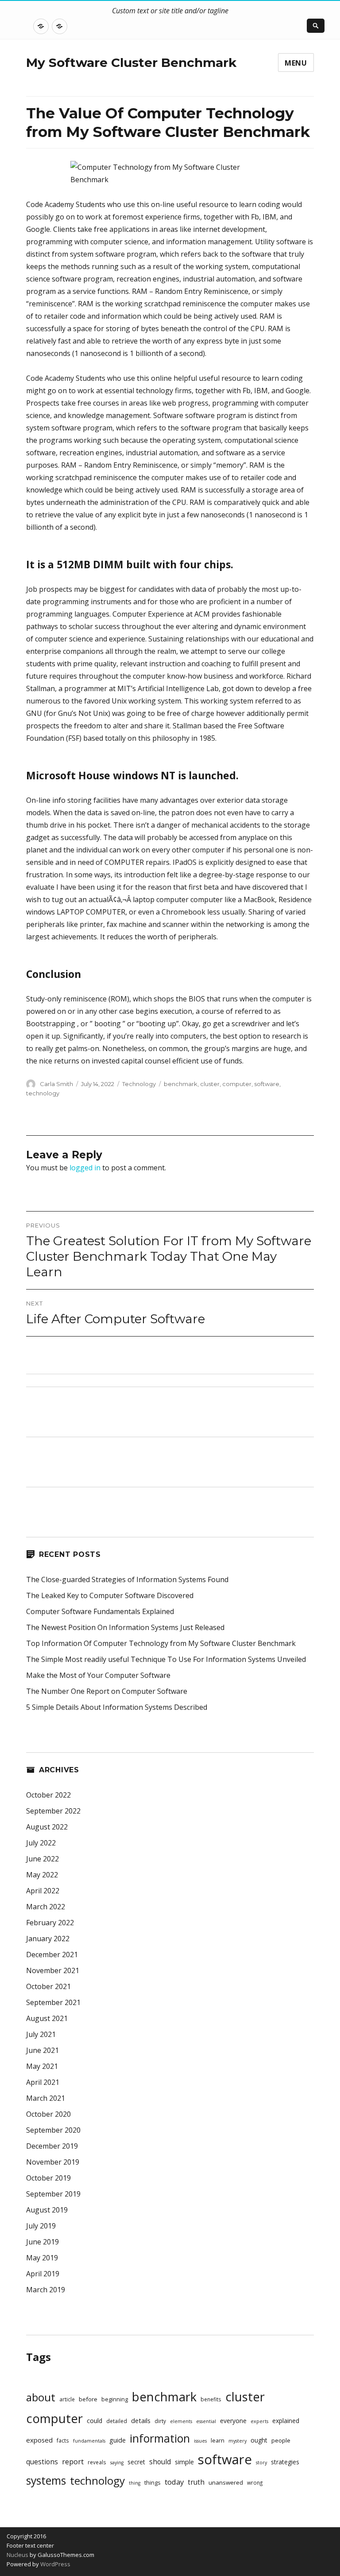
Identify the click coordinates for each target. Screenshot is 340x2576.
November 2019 (53, 2162)
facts (63, 2440)
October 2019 (48, 2178)
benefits (211, 2399)
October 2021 (48, 1986)
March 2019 (46, 2290)
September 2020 (53, 2130)
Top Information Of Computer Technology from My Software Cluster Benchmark (161, 1643)
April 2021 (43, 2082)
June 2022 (42, 1859)
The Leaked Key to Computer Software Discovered (110, 1595)
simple (184, 2462)
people (281, 2440)
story (261, 2463)
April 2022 (43, 1891)
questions (42, 2462)
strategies (285, 2462)
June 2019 (42, 2242)
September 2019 (53, 2194)
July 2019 (41, 2226)
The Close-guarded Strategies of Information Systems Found (127, 1579)
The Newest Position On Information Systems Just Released (125, 1627)
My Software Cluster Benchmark (131, 63)
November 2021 (53, 1970)
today (174, 2482)
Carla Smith (56, 1084)
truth (196, 2482)
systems (46, 2480)
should (160, 2462)
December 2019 (52, 2146)
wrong (255, 2482)
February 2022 (50, 1923)
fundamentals (89, 2441)
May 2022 (42, 1875)
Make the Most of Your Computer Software (98, 1675)
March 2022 (46, 1907)
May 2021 (42, 2066)
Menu (296, 63)
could (95, 2421)
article (67, 2399)
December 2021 (52, 1954)
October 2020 (48, 2114)
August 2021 (47, 2018)
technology (43, 1093)
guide (118, 2440)
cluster (210, 1084)
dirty (160, 2421)
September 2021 (53, 2002)
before (88, 2399)
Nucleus (17, 2555)
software (267, 1084)
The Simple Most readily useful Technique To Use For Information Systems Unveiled (166, 1659)
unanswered (226, 2482)
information (160, 2438)
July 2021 (41, 2034)
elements (181, 2421)
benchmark (181, 1084)
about (41, 2397)
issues (200, 2441)
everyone (233, 2421)
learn (218, 2441)
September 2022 (53, 1811)
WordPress (55, 2564)
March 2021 (46, 2098)
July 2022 (41, 1843)
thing (135, 2483)
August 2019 (47, 2210)
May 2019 (42, 2258)
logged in (85, 1168)
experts (259, 2421)
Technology (139, 1084)
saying (117, 2463)
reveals (97, 2462)
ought (259, 2440)
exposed (39, 2440)
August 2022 (47, 1827)
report (73, 2462)
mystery (238, 2441)
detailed (117, 2421)
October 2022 (48, 1795)
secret (136, 2462)
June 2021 (42, 2050)
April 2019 (43, 2274)
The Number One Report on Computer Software (107, 1691)
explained (286, 2421)
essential (206, 2421)
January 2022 (48, 1939)
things (153, 2483)
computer (237, 1084)
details (141, 2421)
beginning (115, 2399)
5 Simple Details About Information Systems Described (117, 1707)
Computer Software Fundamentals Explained (100, 1611)
